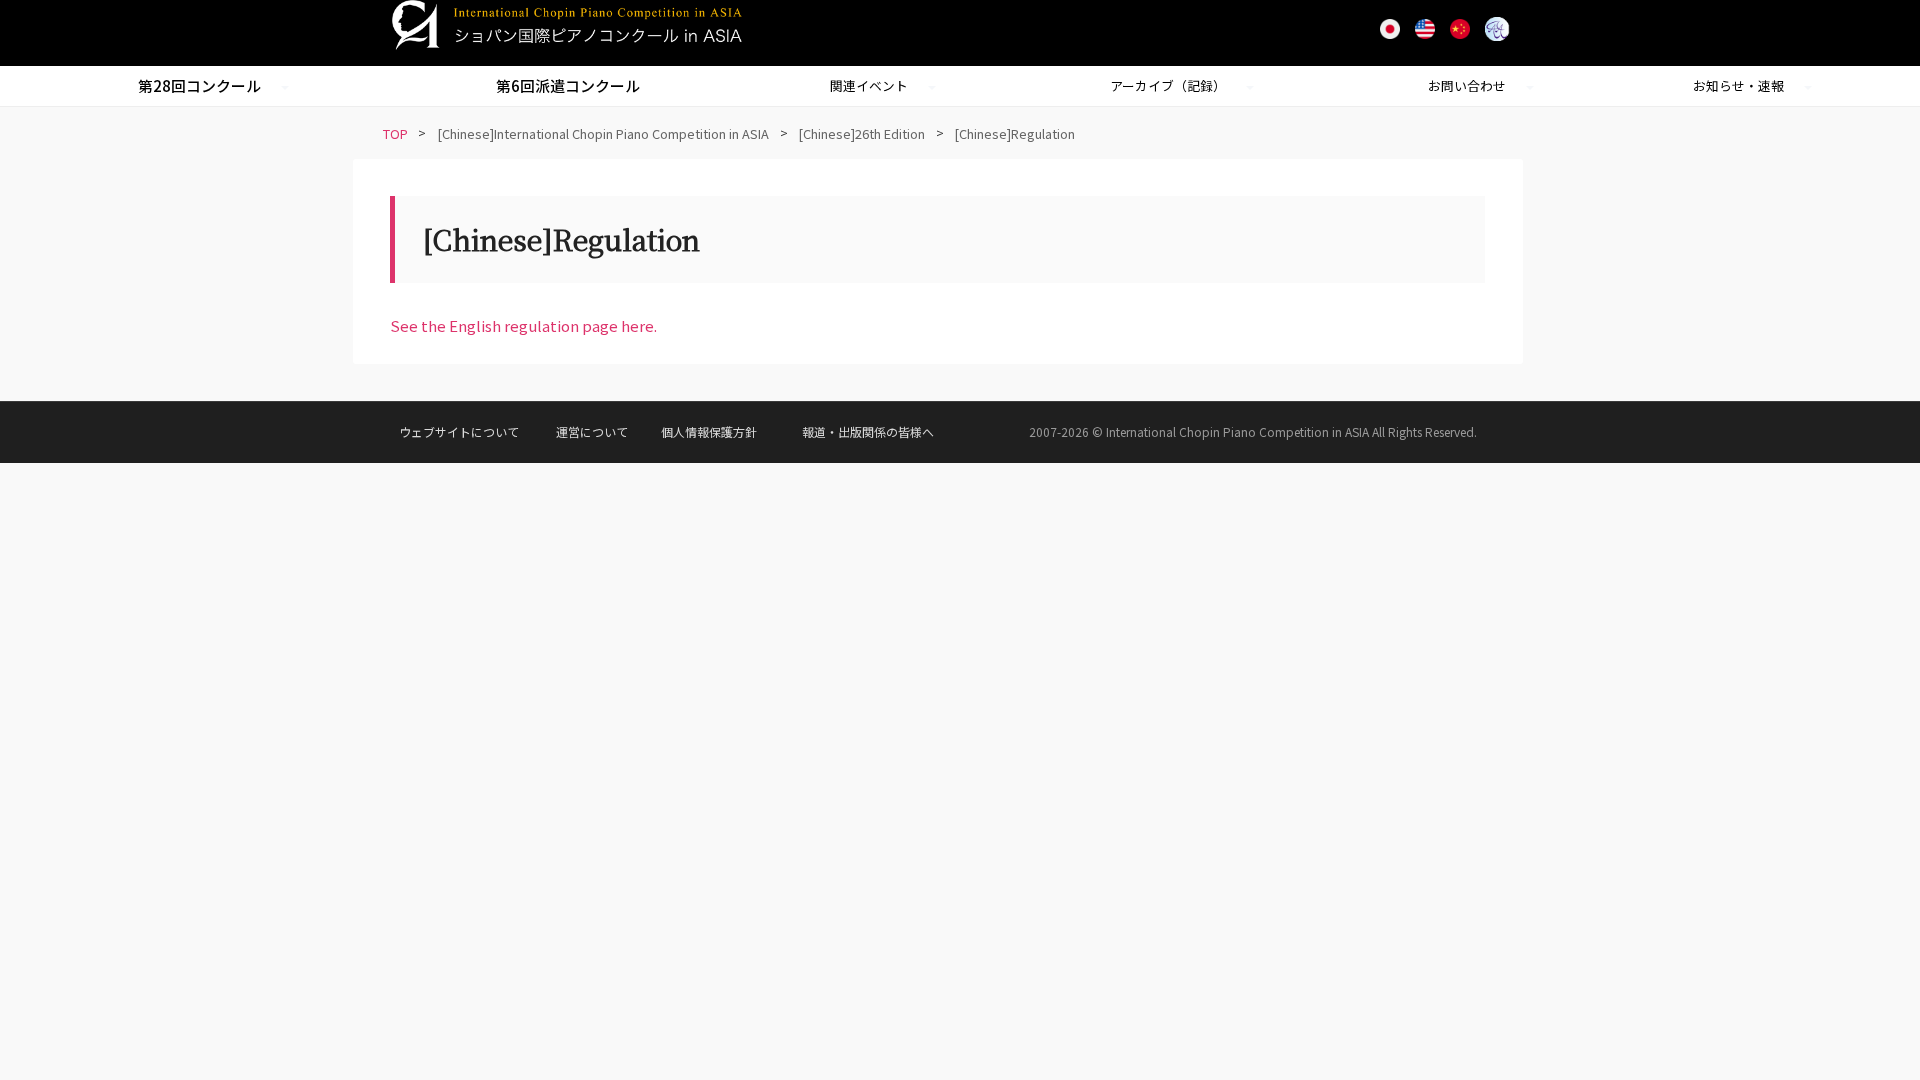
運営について (592, 431)
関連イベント (869, 85)
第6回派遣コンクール (568, 85)
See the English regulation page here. (523, 325)
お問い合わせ (1467, 85)
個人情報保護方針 (709, 431)
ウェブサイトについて (459, 431)
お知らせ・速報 (1738, 85)
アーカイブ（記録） (1168, 85)
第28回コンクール (199, 85)
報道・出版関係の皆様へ (868, 431)
